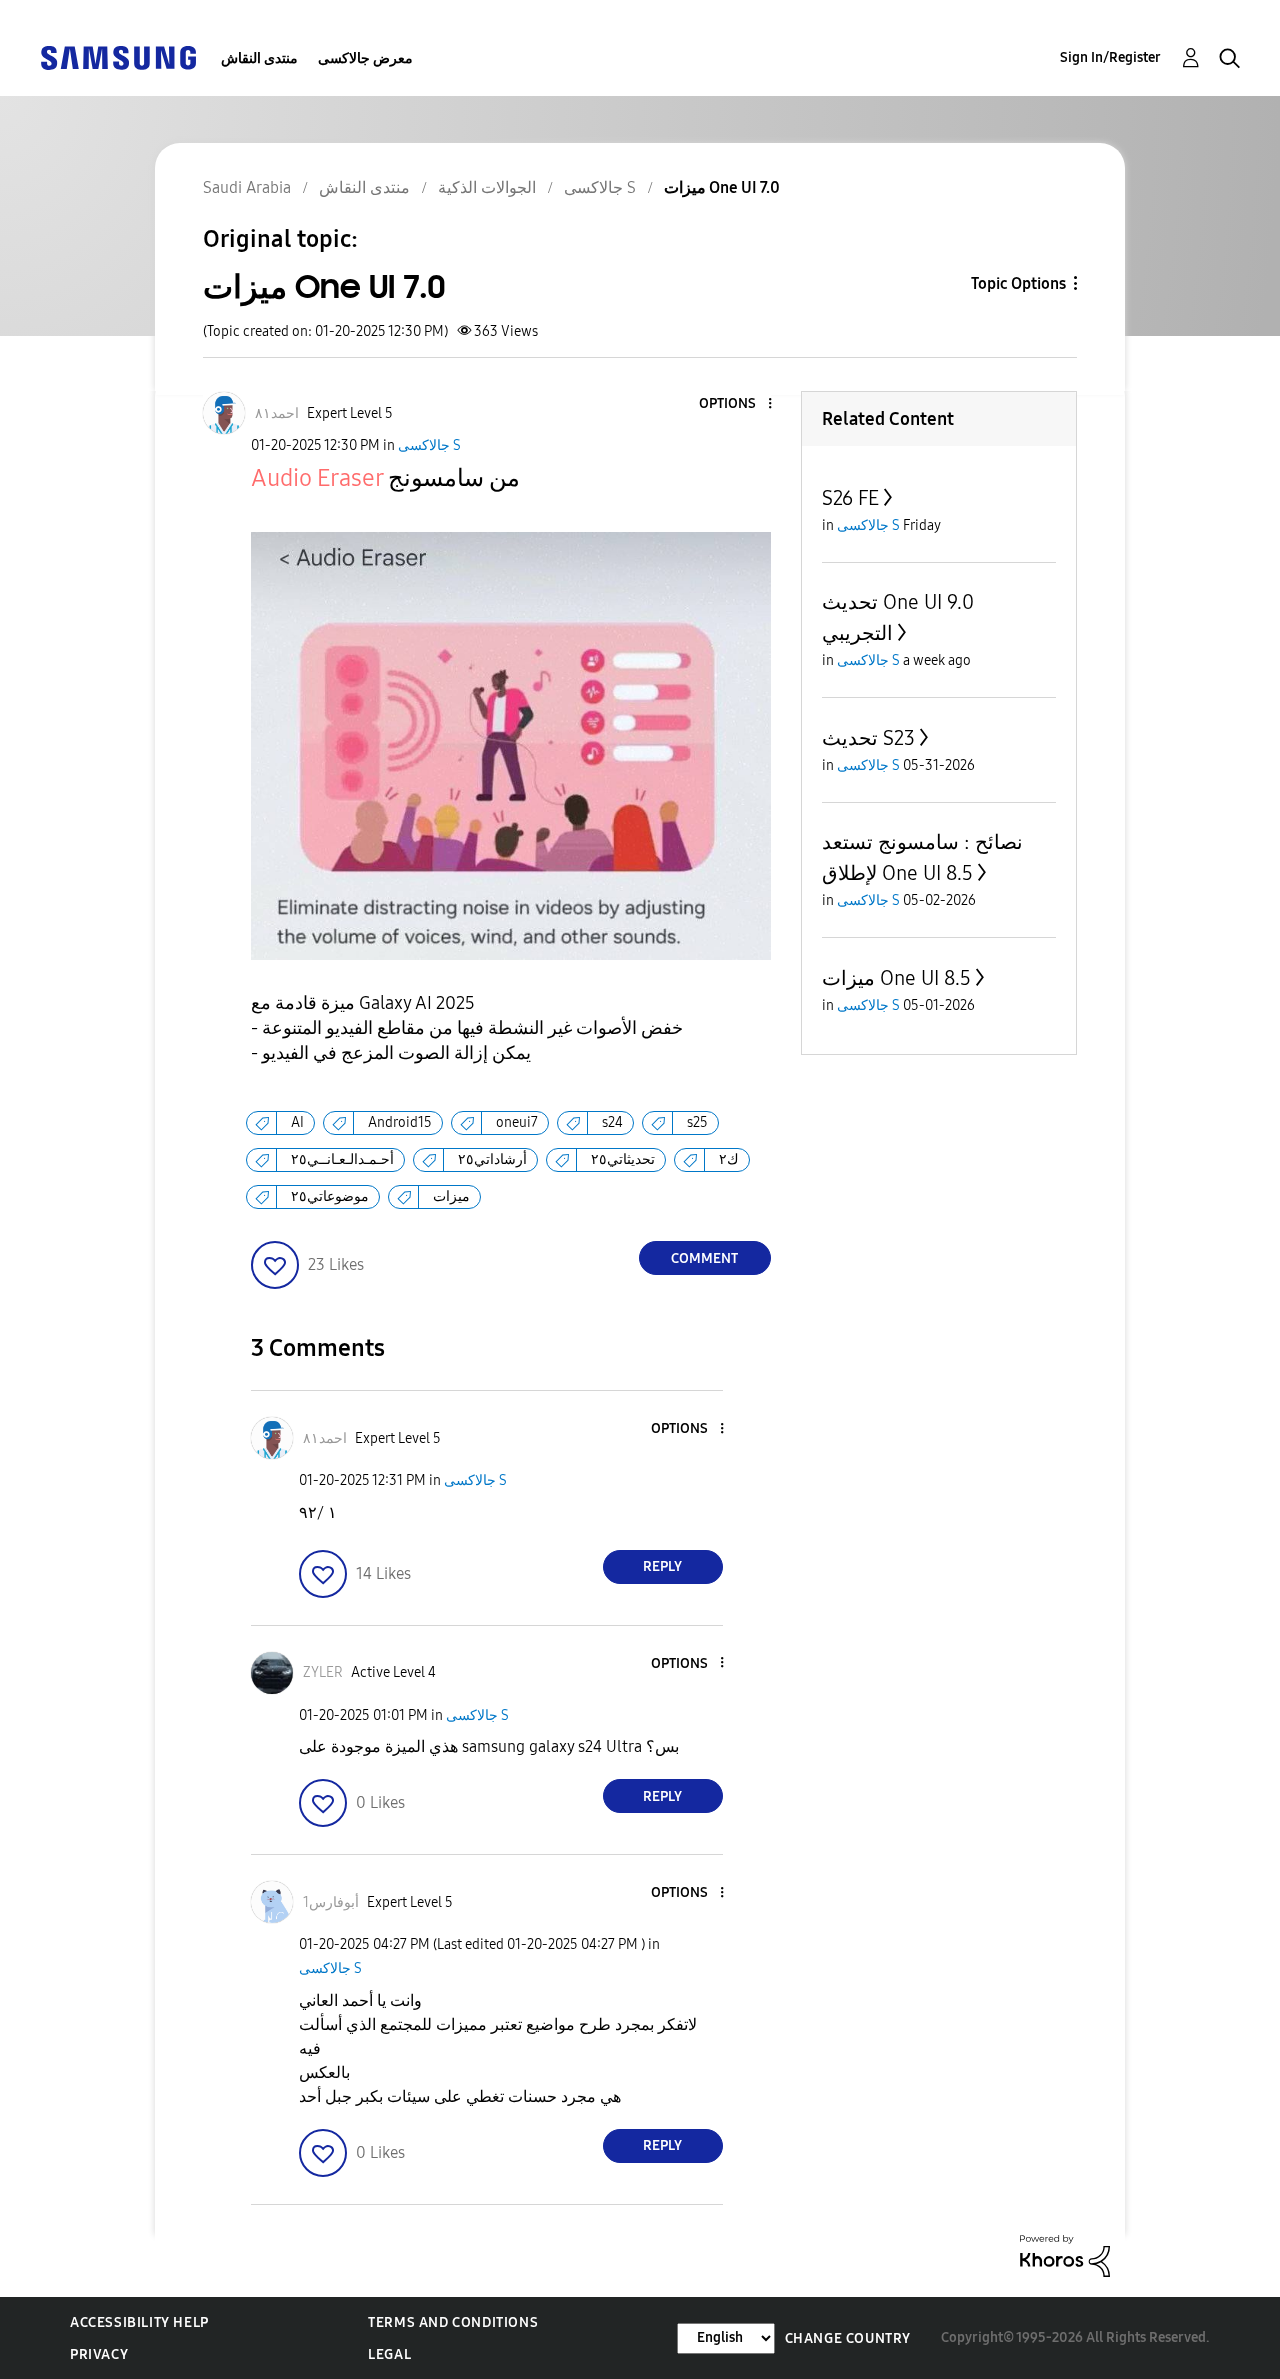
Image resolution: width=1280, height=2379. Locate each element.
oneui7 (517, 1122)
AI (297, 1122)
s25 (697, 1122)
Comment (704, 1258)
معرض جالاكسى (365, 58)
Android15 (400, 1122)
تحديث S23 (868, 738)
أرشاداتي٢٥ (492, 1159)
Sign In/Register (1110, 57)
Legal (389, 2354)
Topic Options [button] (1018, 283)
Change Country (848, 2338)
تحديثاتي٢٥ (623, 1159)
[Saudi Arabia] (118, 56)
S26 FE (850, 498)
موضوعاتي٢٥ (330, 1196)
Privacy (99, 2354)
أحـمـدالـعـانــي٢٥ (342, 1159)
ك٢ (729, 1159)
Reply (662, 1566)
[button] (736, 404)
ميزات (451, 1196)
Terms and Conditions (453, 2322)
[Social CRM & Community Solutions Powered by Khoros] (1065, 2254)
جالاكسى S (429, 445)
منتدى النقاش (259, 58)
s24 (612, 1122)
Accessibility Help (139, 2322)
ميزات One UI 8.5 (896, 978)
